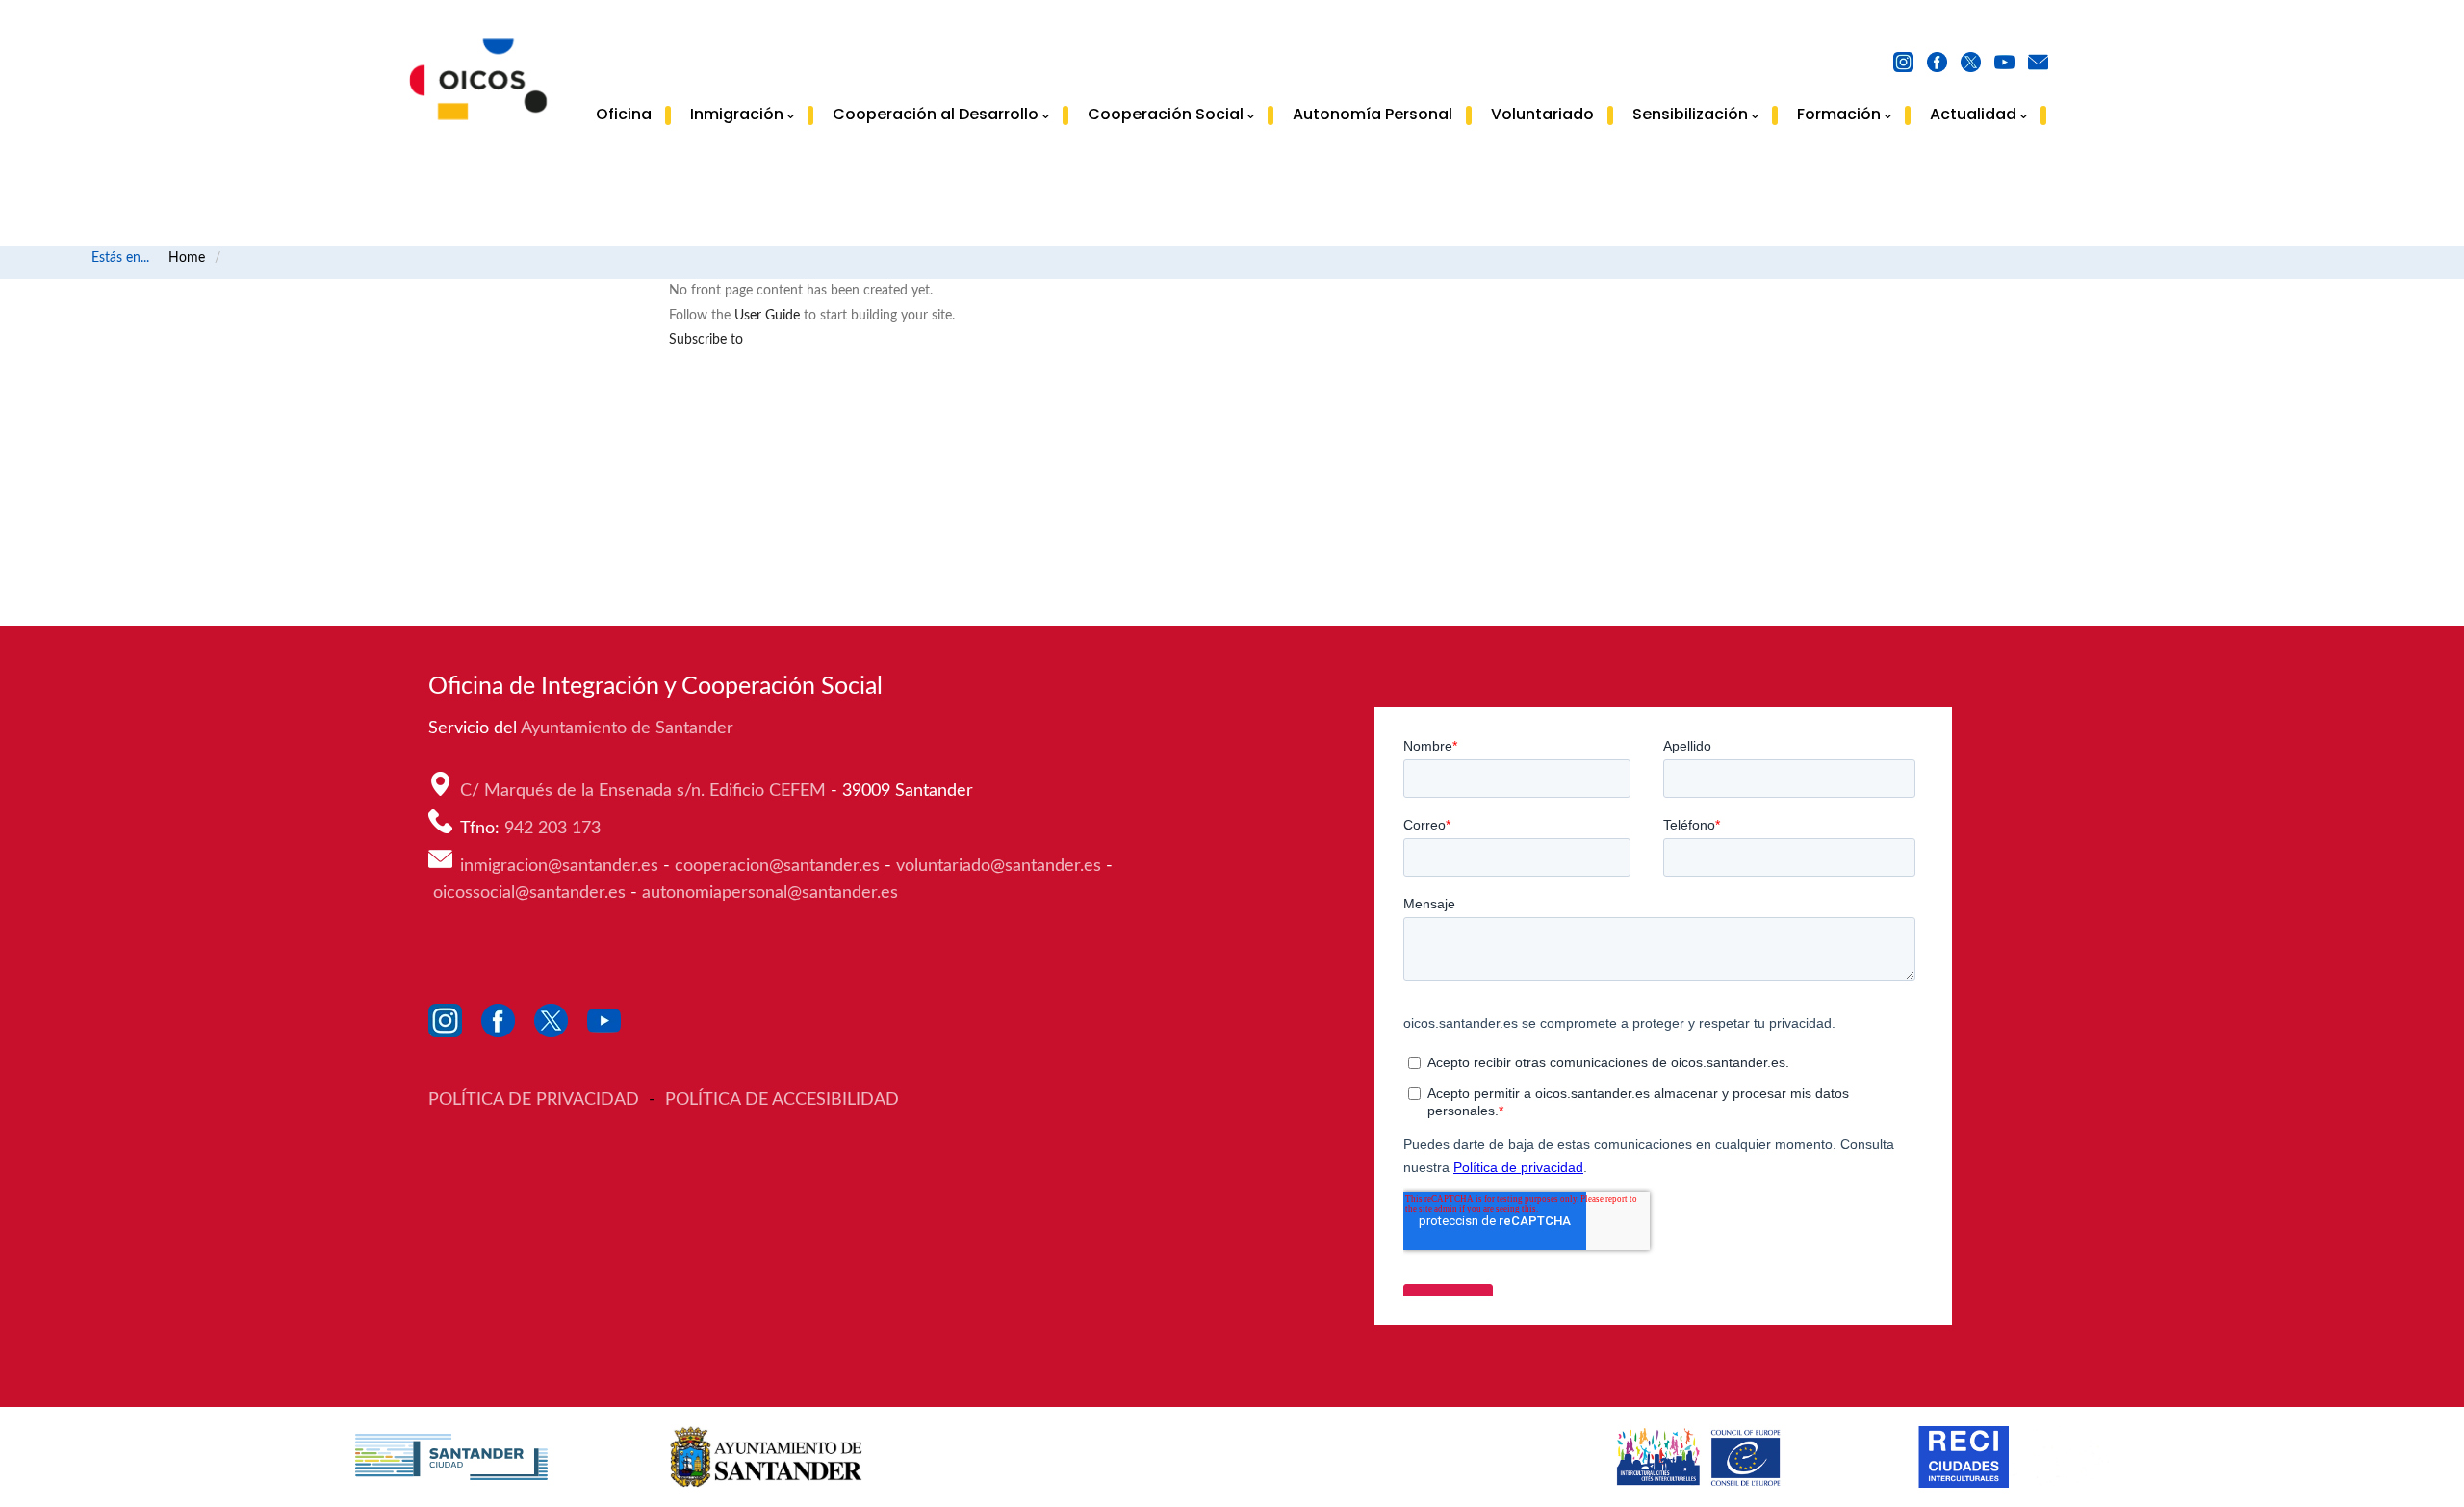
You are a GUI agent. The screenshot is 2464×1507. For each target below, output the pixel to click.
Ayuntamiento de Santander (629, 728)
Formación (1839, 115)
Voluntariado (1542, 115)
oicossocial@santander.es (529, 893)
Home (187, 258)
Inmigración (737, 115)
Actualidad (1973, 115)
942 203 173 (555, 829)
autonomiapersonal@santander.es (770, 893)
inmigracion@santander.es (559, 866)
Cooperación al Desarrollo (936, 115)
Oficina (624, 115)
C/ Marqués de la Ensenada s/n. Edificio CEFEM (645, 791)
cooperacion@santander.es (777, 866)
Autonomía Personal (1373, 115)
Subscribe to (706, 340)
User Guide (767, 316)
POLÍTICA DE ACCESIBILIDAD (782, 1100)
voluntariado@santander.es (999, 866)
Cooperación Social (1166, 115)
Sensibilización (1690, 115)
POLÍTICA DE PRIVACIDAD (536, 1100)
